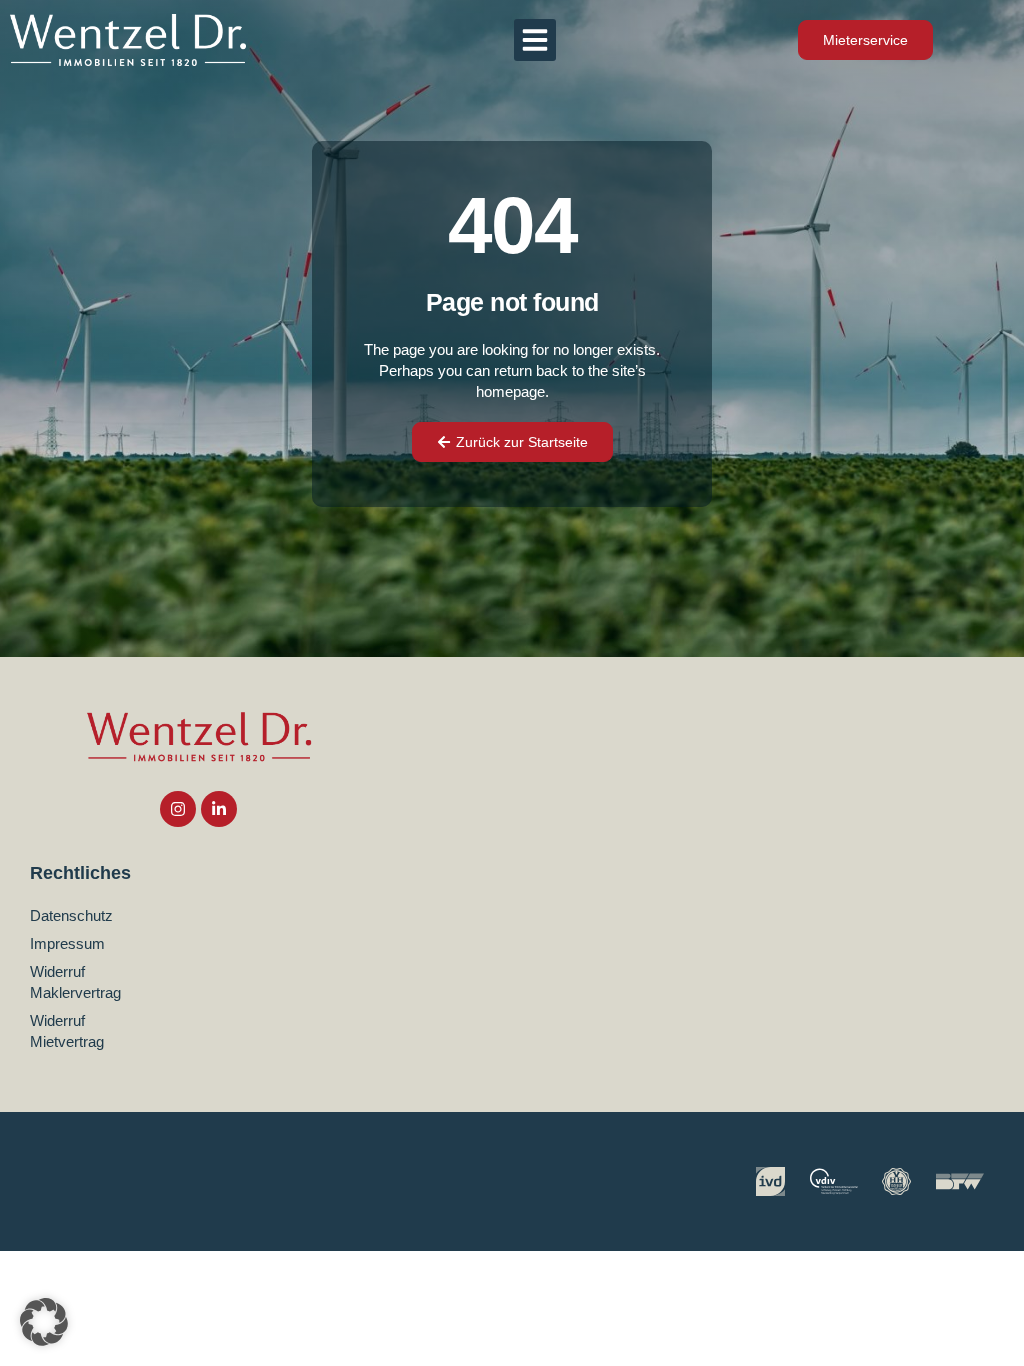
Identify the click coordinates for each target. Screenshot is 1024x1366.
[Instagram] (178, 809)
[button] (535, 40)
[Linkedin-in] (219, 809)
